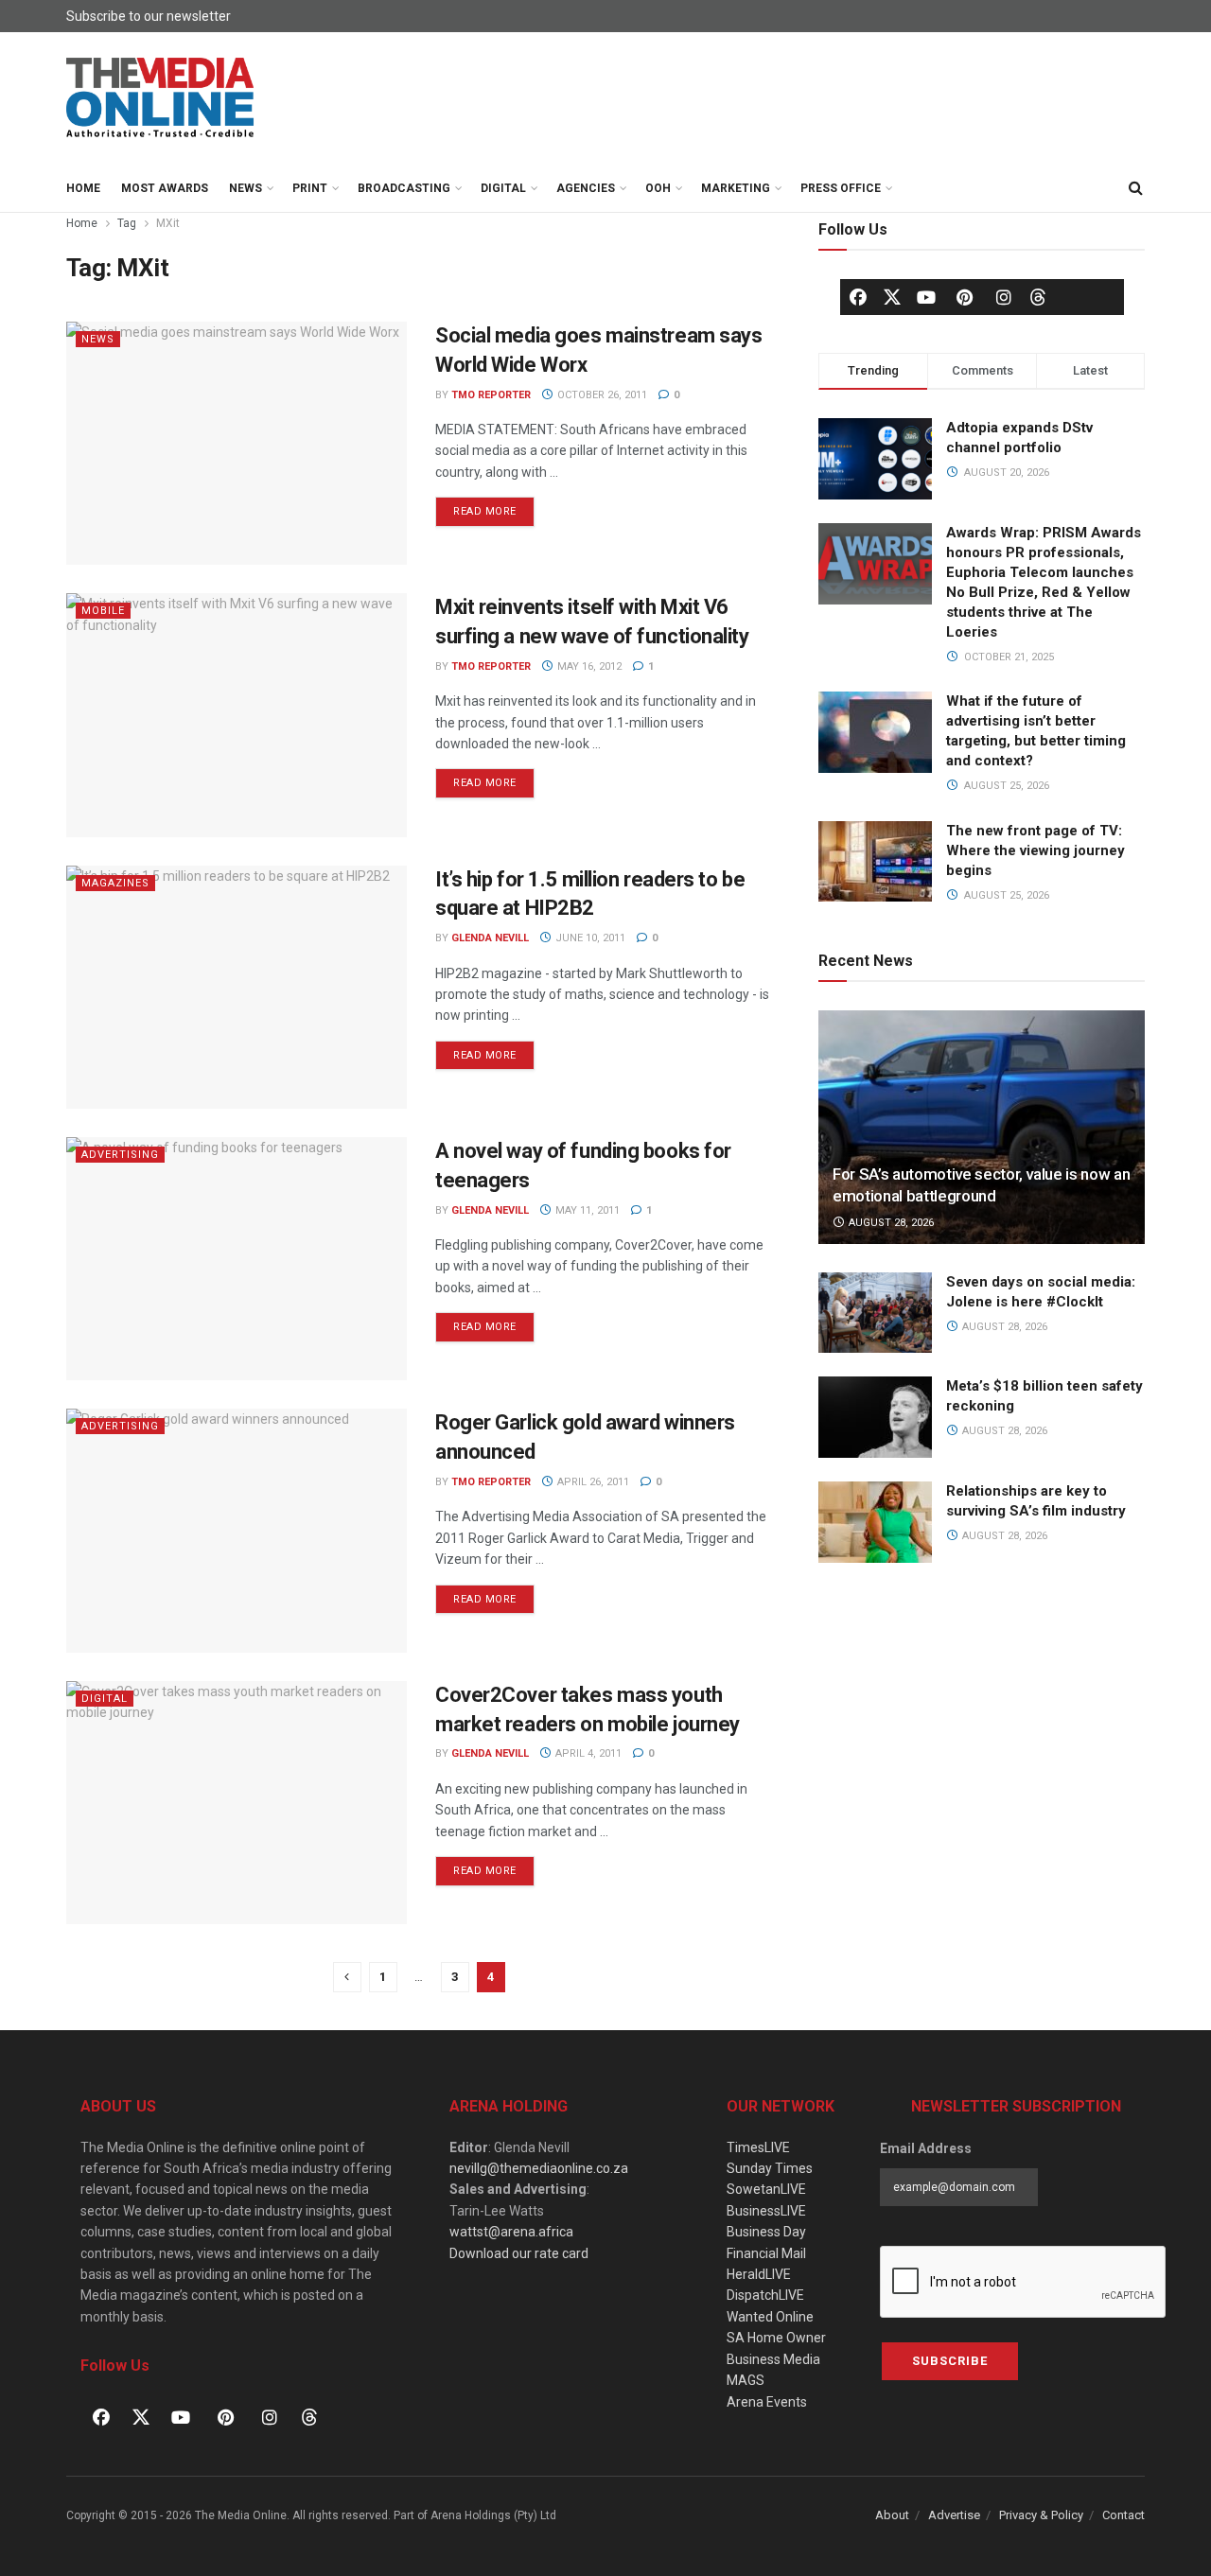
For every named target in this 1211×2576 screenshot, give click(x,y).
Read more (494, 507)
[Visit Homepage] (161, 98)
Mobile (103, 611)
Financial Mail (766, 2253)
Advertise (954, 2515)
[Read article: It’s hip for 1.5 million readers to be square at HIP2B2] (237, 987)
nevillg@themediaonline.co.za (539, 2168)
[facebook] (858, 297)
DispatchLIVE (765, 2295)
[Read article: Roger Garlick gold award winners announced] (237, 1530)
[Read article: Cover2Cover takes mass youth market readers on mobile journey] (237, 1803)
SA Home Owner (776, 2338)
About (892, 2515)
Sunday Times (770, 2168)
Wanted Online (770, 2317)
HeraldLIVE (759, 2274)
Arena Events (767, 2402)
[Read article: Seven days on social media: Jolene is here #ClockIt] (875, 1313)
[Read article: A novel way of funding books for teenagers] (237, 1259)
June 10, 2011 (589, 938)
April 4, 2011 (587, 1753)
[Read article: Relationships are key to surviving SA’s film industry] (875, 1522)
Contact (1123, 2515)
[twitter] (892, 296)
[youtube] (926, 297)
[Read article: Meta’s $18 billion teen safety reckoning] (875, 1417)
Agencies (586, 188)
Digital (503, 188)
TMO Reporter (491, 395)
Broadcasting (404, 188)
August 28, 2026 (890, 1223)
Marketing (736, 188)
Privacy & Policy (1041, 2515)
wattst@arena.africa (511, 2232)
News (246, 188)
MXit (168, 223)
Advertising (120, 1155)
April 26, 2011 (592, 1482)
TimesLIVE (758, 2147)
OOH (658, 188)
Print (310, 188)
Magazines (115, 883)
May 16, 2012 (588, 666)
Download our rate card (519, 2253)
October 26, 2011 (601, 395)
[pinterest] (965, 297)
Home (83, 188)
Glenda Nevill (490, 938)
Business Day (766, 2232)
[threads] (1038, 296)
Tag (127, 223)
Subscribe (950, 2361)
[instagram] (1004, 297)
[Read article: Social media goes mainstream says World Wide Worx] (237, 443)
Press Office (841, 188)
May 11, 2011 (586, 1210)
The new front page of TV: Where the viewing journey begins (1035, 850)
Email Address (926, 2148)
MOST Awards (165, 188)
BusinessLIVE (766, 2211)
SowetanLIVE (766, 2189)
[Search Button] (1135, 188)
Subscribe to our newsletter (149, 16)
